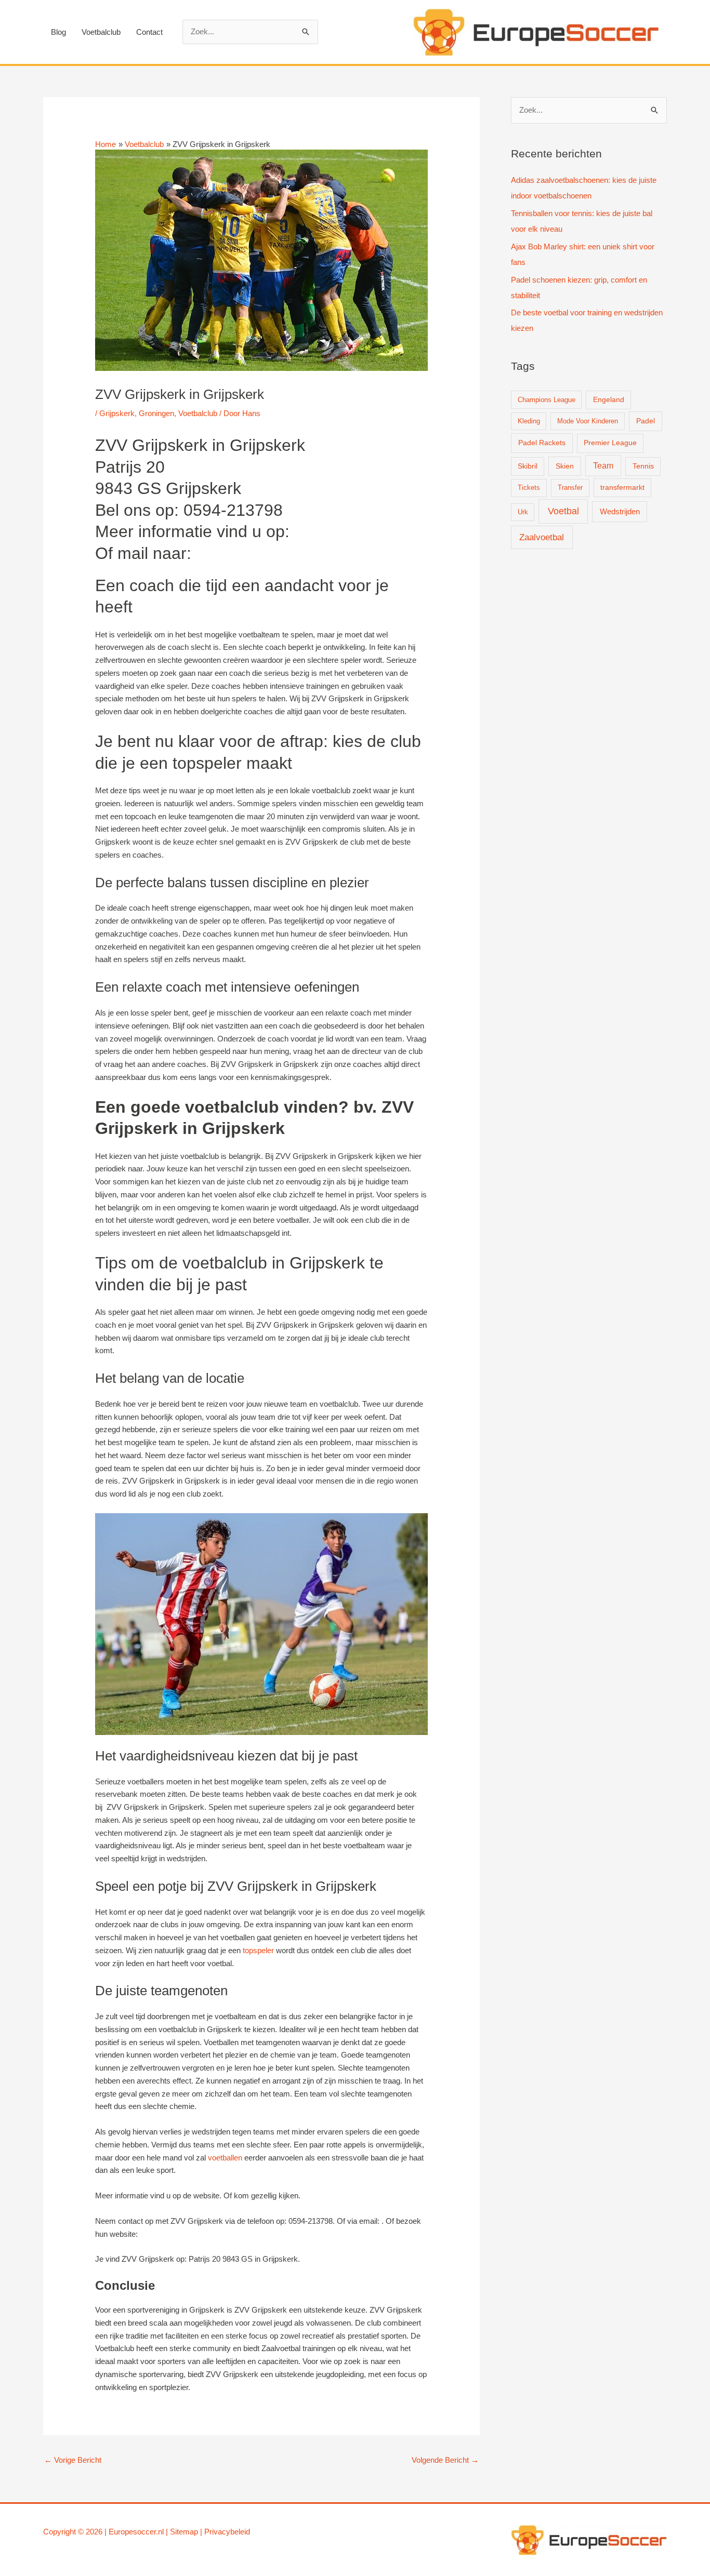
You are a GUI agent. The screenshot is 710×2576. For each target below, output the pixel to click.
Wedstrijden (620, 511)
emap (188, 2532)
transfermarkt (622, 488)
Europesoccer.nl (136, 2532)
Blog (58, 32)
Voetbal (563, 511)
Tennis (643, 466)
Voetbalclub (101, 32)
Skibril (528, 466)
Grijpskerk (117, 413)
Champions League (547, 400)
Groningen (156, 413)
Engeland (609, 400)
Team (603, 466)
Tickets (529, 488)
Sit (174, 2532)
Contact (149, 32)
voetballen (225, 2158)
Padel (646, 421)
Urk (523, 512)
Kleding (529, 421)
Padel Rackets (542, 443)
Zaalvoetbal (542, 537)
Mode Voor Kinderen (588, 421)
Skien (565, 466)
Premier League (610, 443)
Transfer (570, 488)
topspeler (258, 1950)
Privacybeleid (227, 2532)
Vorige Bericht (73, 2460)
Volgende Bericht (445, 2460)
